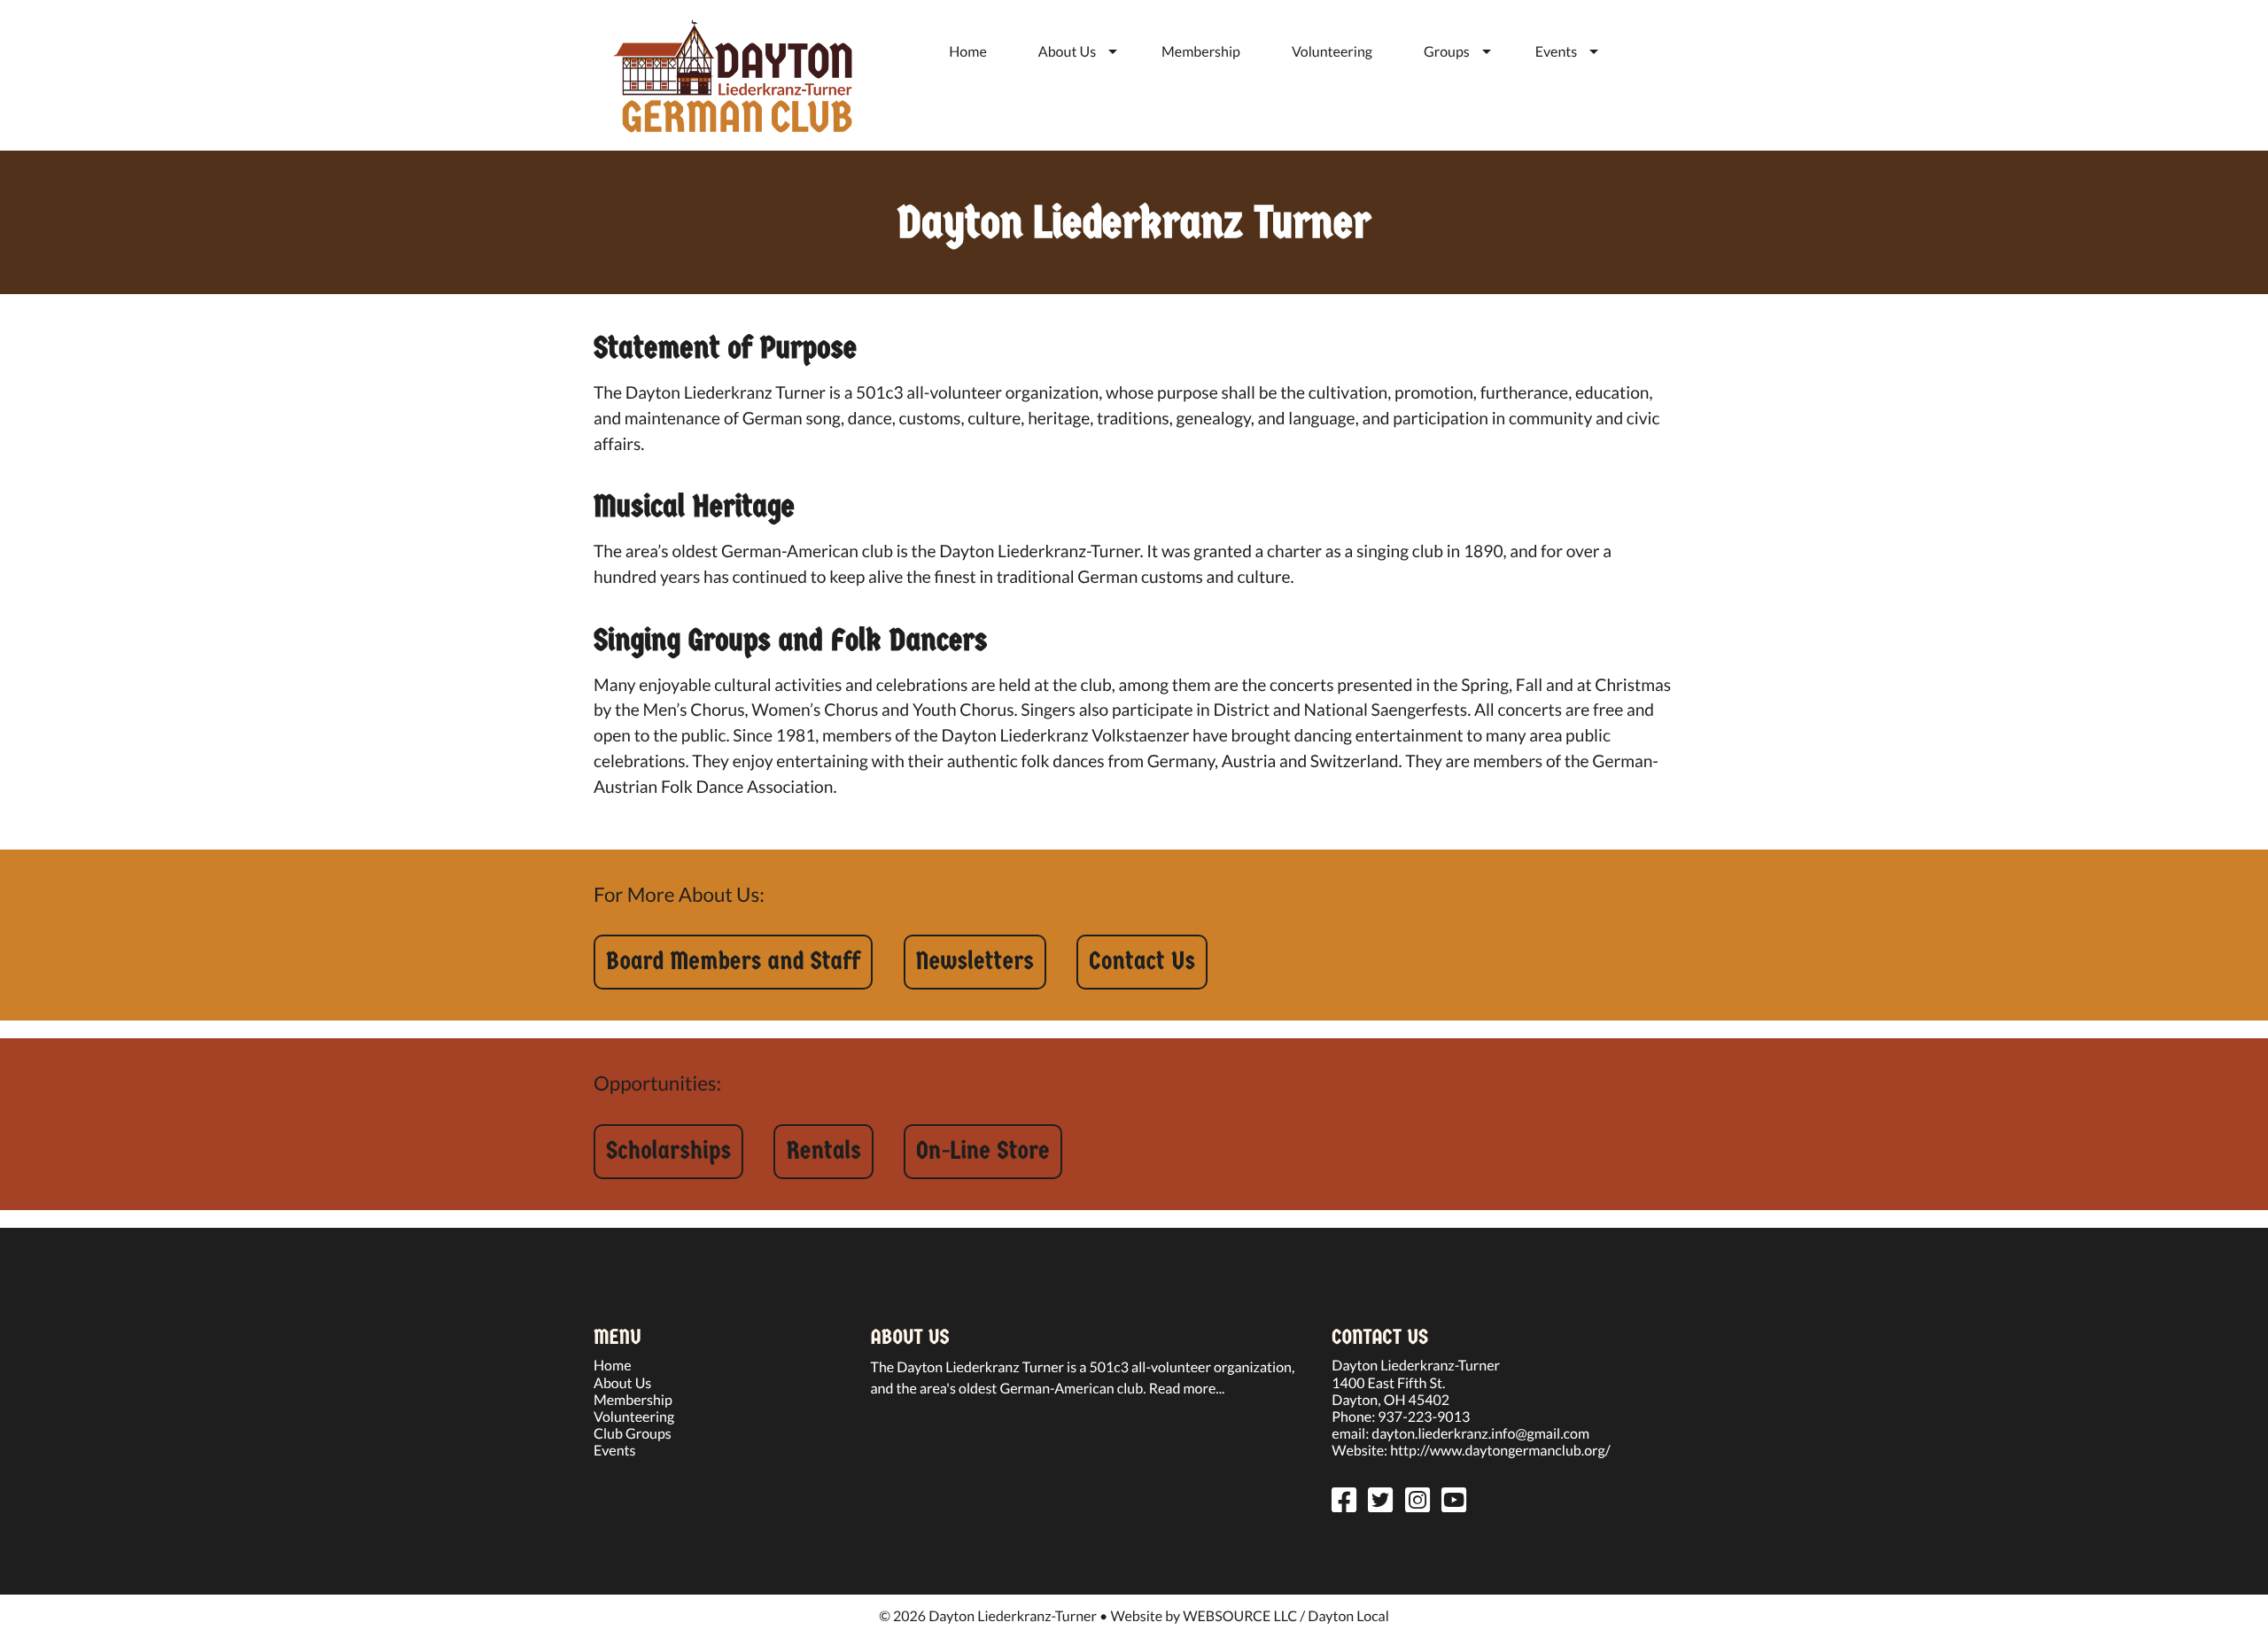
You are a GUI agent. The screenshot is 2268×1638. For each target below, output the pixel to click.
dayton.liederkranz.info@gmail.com (1480, 1434)
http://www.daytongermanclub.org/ (1500, 1451)
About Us (1067, 52)
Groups (1447, 52)
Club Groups (633, 1434)
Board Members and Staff (733, 962)
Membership (1201, 52)
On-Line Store (983, 1151)
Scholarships (668, 1151)
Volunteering (1332, 52)
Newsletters (975, 962)
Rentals (823, 1151)
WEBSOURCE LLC (1240, 1616)
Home (968, 52)
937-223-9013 (1424, 1417)
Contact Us (1142, 962)
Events (1556, 52)
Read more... (1187, 1389)
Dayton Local (1348, 1616)
